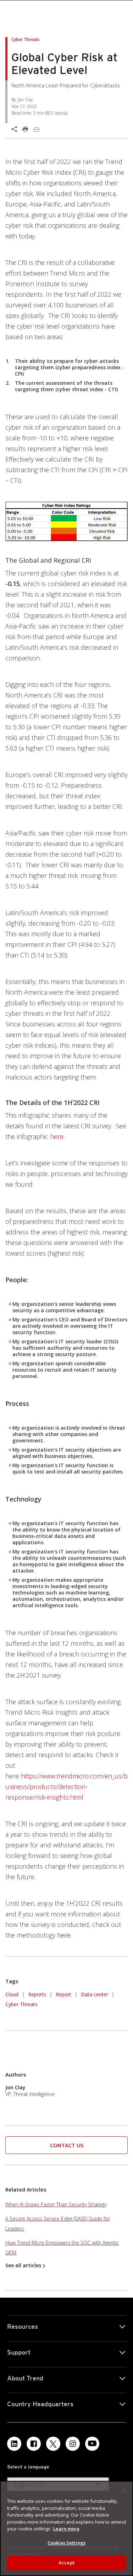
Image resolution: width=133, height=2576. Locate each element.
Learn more (66, 2529)
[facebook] (34, 2444)
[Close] (124, 2491)
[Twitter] (53, 2444)
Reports (37, 1994)
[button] (57, 1136)
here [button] (64, 1935)
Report (63, 1994)
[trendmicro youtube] (92, 2444)
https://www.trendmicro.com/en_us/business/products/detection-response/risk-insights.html (66, 1787)
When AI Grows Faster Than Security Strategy (56, 2204)
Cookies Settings (66, 2543)
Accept (66, 2563)
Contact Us (67, 2145)
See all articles (23, 2265)
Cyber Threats (21, 2004)
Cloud (12, 1994)
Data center (95, 1994)
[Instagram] (73, 2444)
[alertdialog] (66, 2528)
